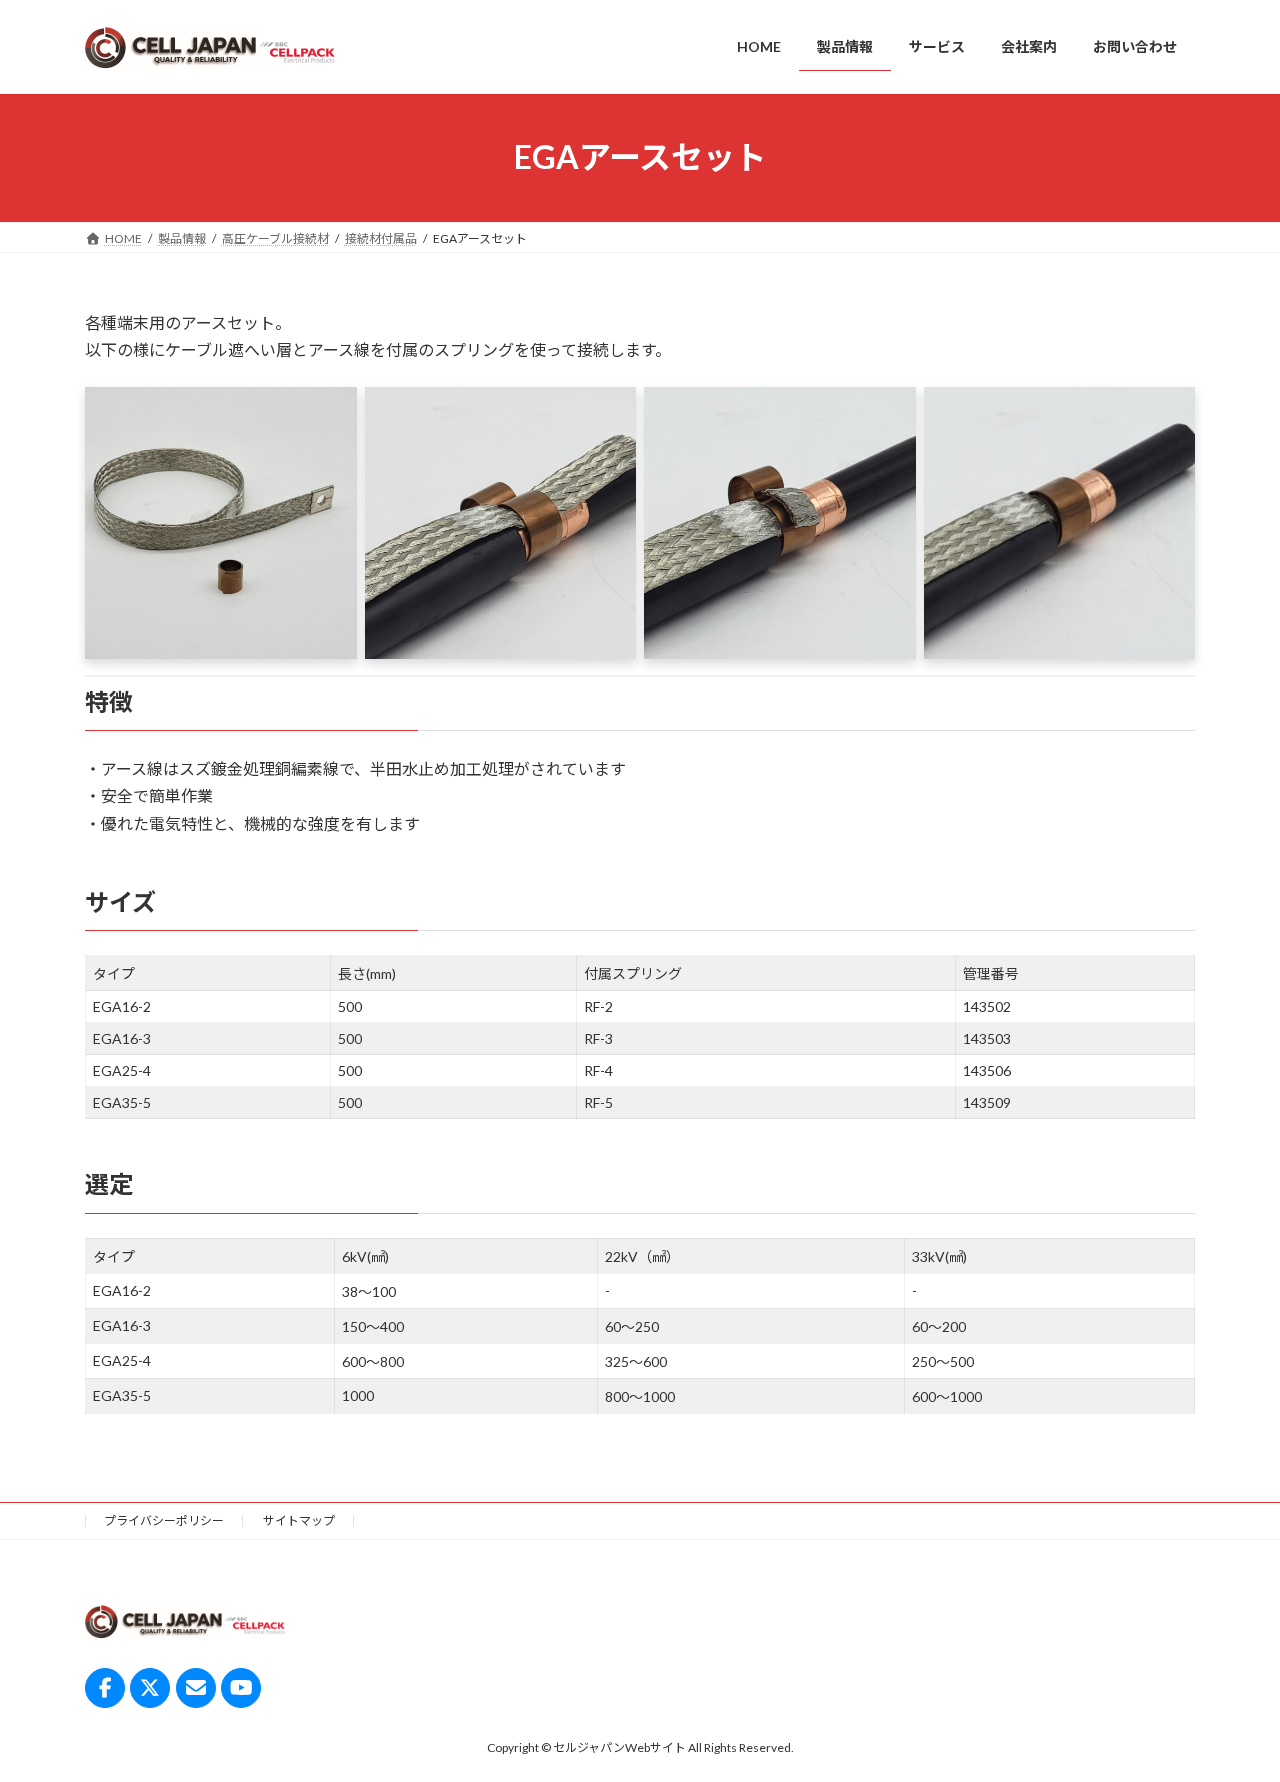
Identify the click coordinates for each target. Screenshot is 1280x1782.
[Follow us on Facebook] (105, 1688)
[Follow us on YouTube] (241, 1688)
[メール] (196, 1688)
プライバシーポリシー (164, 1520)
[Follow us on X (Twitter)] (150, 1688)
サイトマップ (299, 1520)
